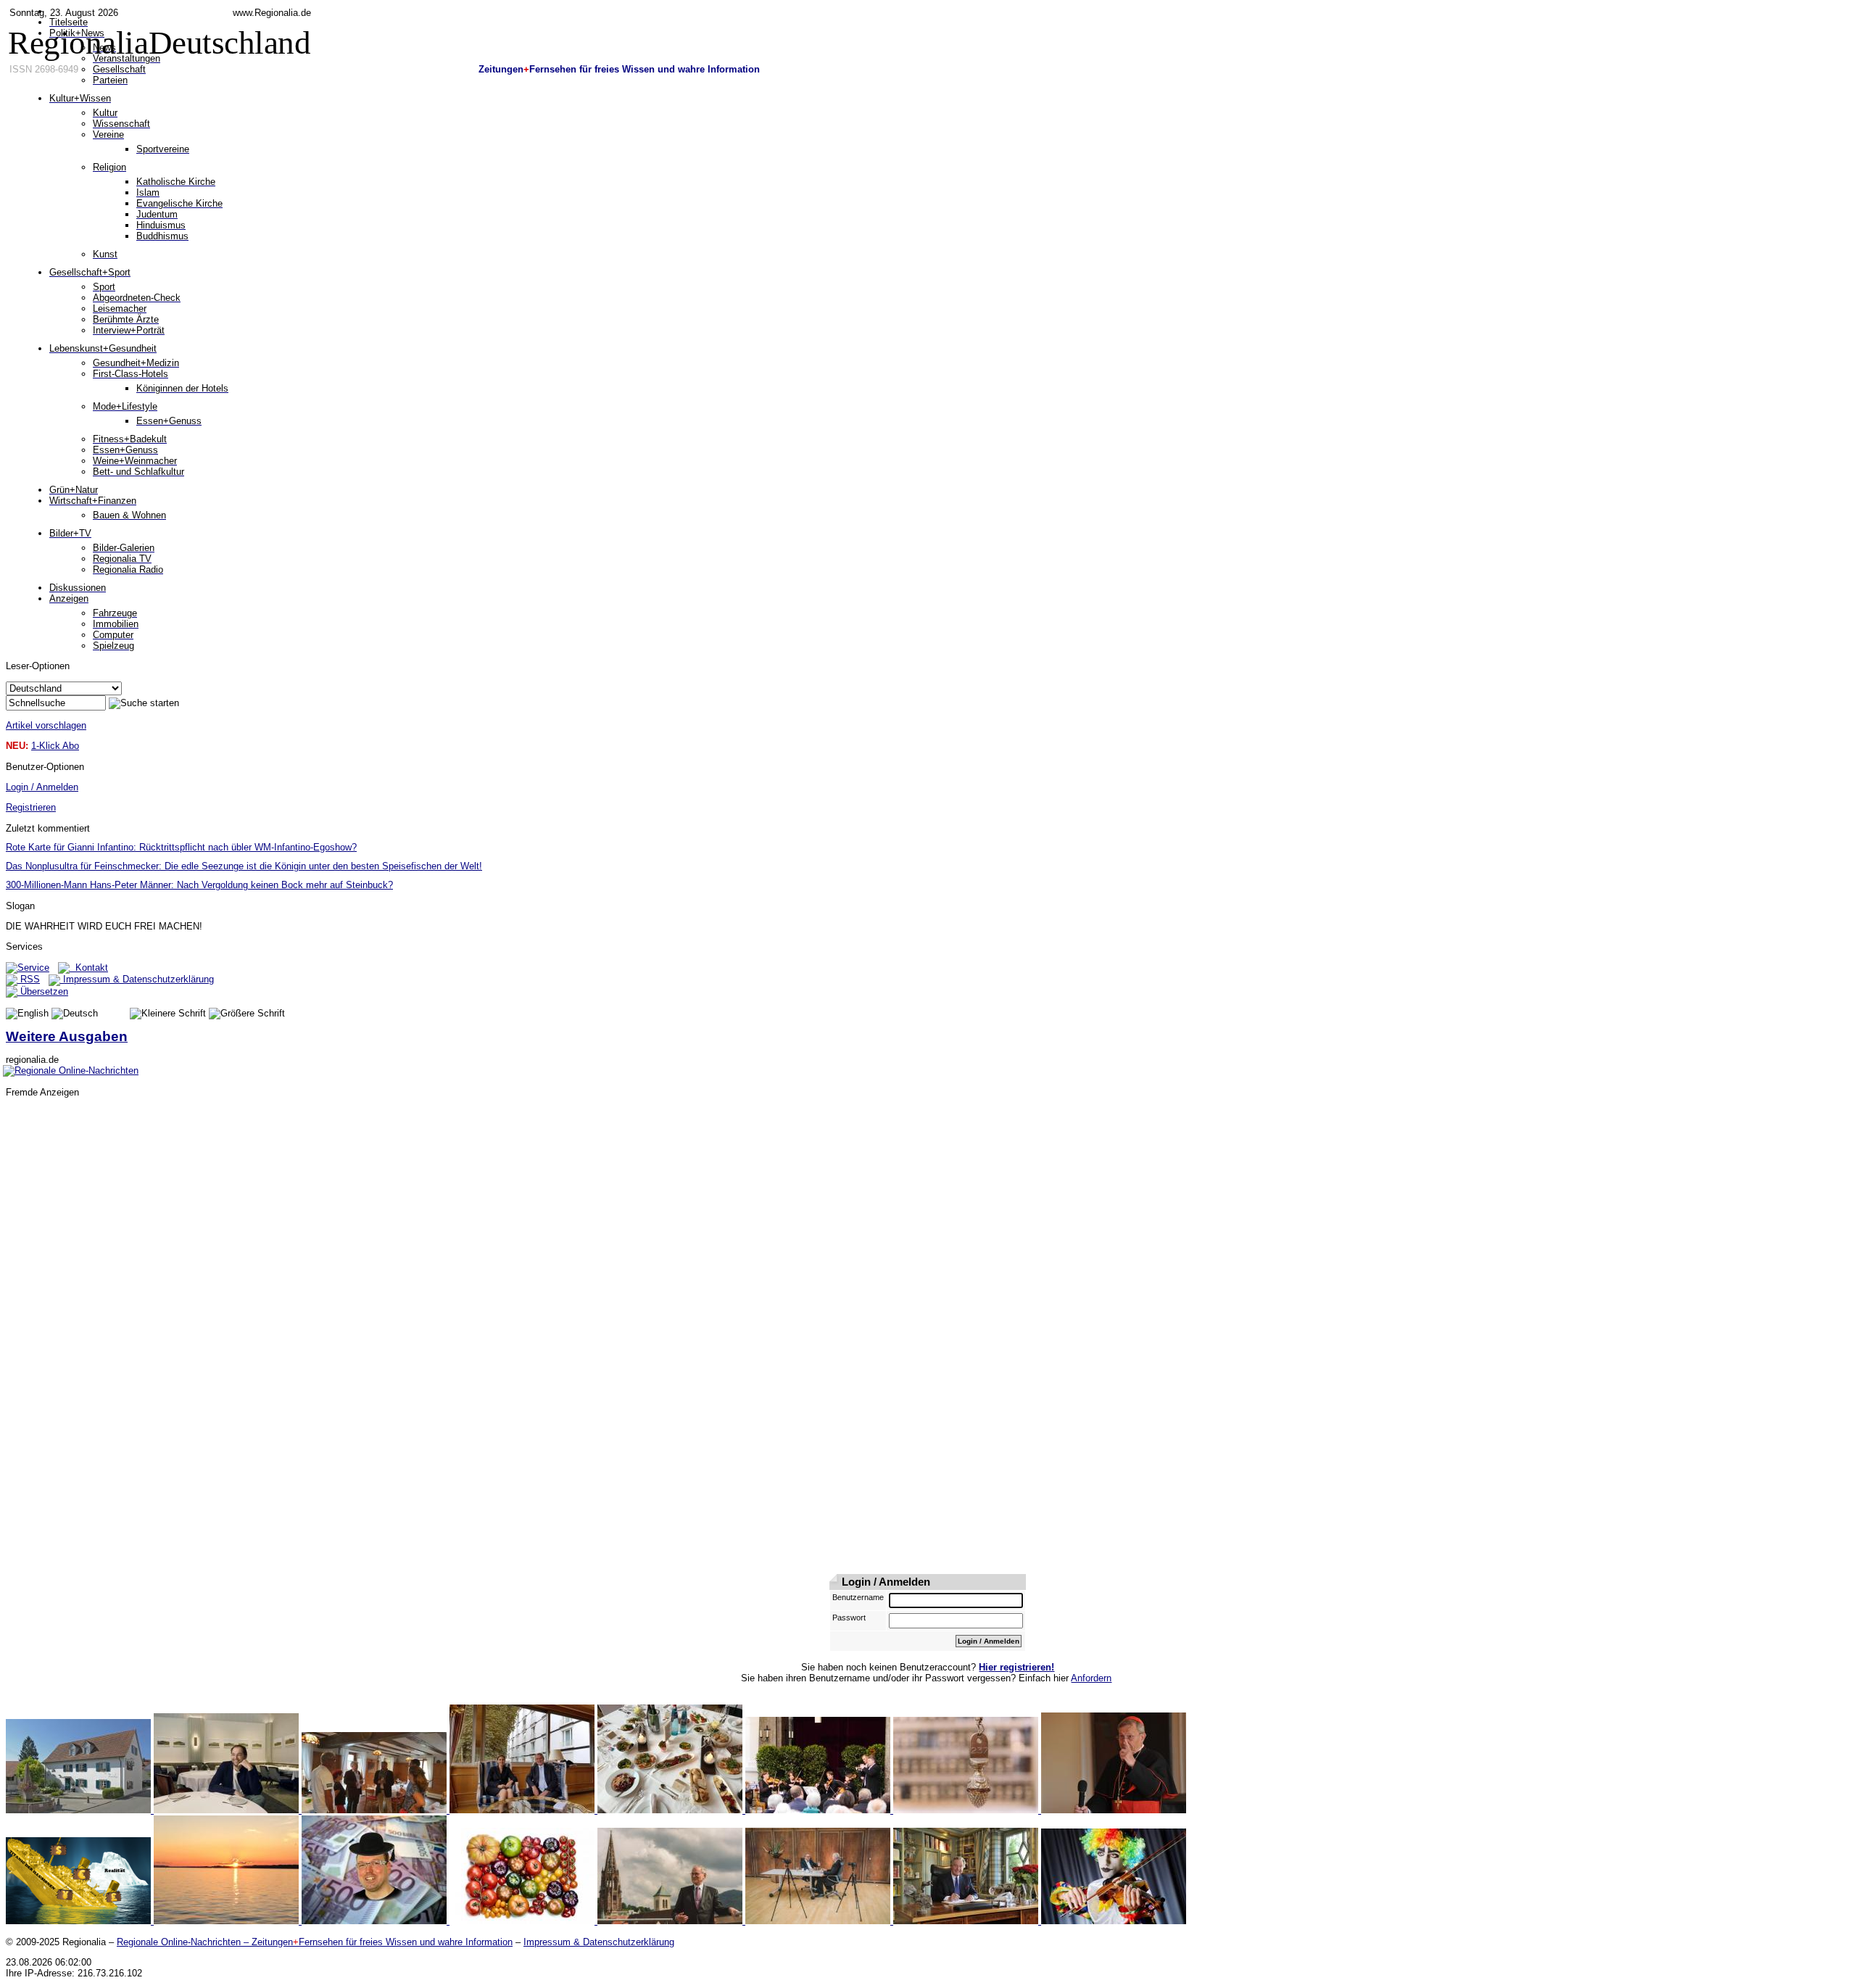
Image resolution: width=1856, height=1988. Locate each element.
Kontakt (89, 968)
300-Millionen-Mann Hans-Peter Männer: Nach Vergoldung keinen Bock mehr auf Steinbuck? (199, 885)
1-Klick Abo (55, 746)
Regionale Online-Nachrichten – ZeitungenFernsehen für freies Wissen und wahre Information (315, 1942)
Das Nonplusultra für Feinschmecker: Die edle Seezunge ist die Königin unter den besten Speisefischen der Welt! (244, 866)
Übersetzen (43, 991)
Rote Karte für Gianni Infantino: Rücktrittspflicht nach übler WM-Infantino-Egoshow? (181, 847)
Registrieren (31, 807)
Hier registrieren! (1016, 1667)
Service (33, 968)
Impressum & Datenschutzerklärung (137, 979)
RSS (29, 979)
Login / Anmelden (42, 787)
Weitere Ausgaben (67, 1036)
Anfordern (1091, 1678)
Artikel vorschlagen (46, 725)
